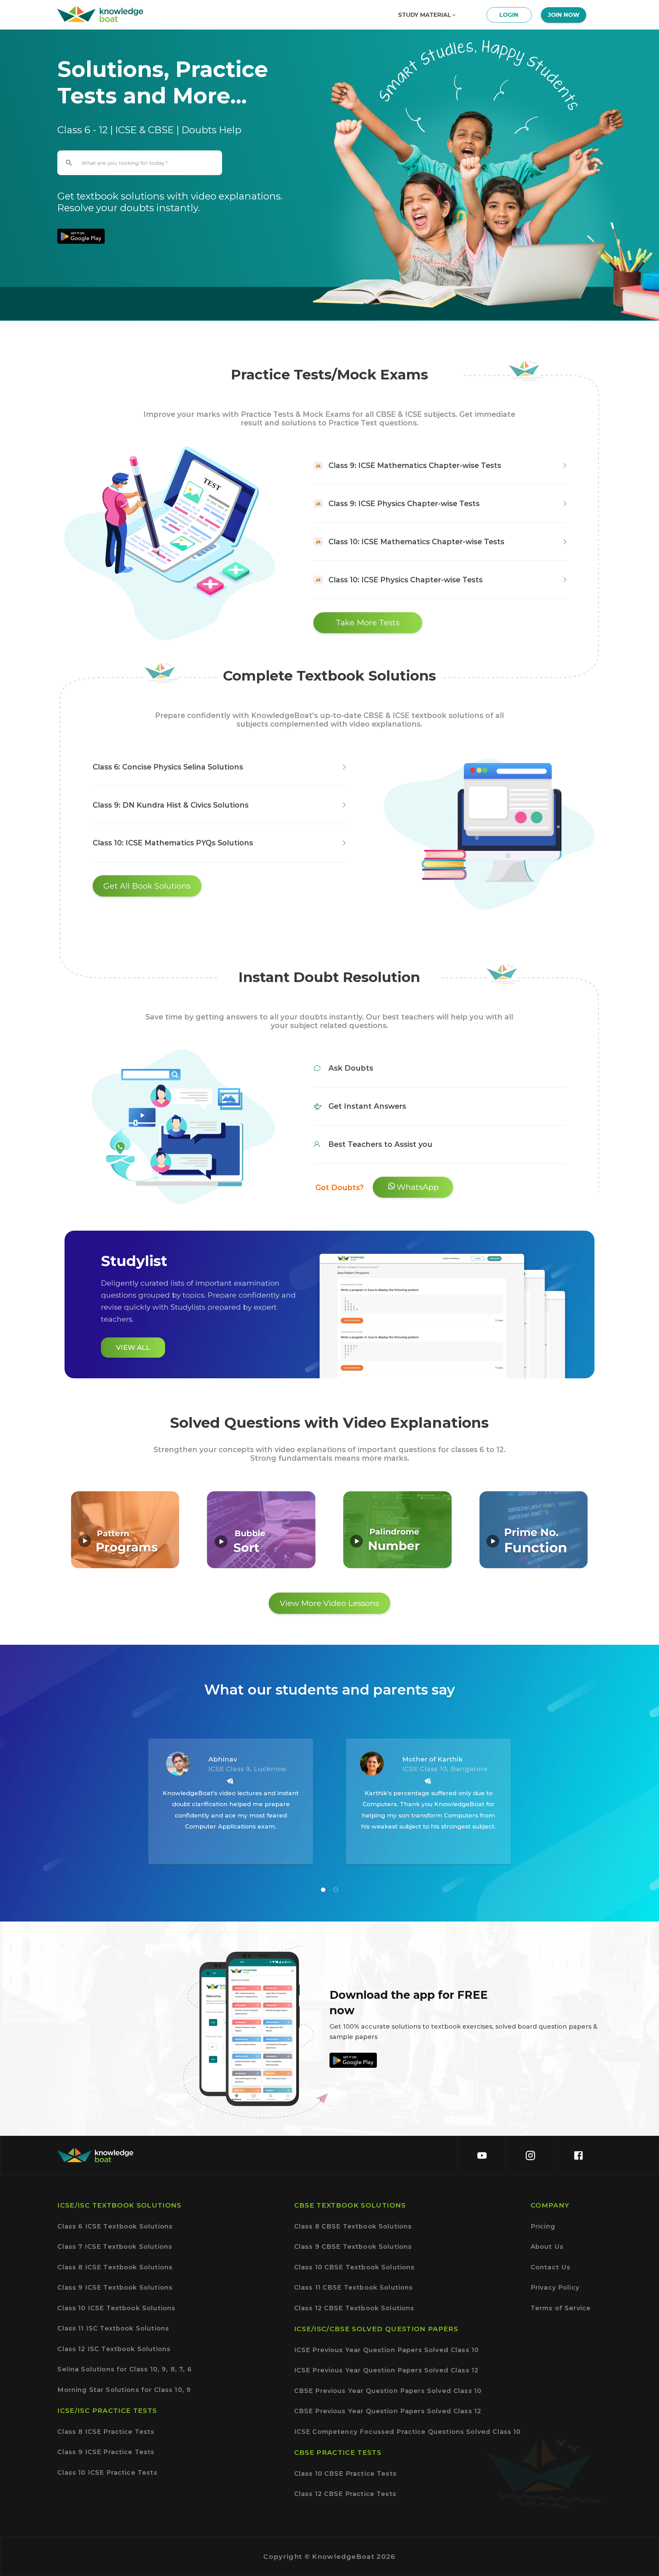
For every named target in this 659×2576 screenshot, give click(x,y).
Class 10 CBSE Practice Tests (345, 2474)
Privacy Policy (555, 2287)
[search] (69, 163)
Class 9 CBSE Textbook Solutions (353, 2247)
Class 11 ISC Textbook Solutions (113, 2328)
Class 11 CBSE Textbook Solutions (354, 2287)
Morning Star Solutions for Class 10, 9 (124, 2390)
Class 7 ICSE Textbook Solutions (115, 2247)
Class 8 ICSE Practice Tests (106, 2432)
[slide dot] (323, 1890)
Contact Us (551, 2267)
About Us (547, 2247)
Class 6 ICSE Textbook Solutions (115, 2226)
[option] (231, 1862)
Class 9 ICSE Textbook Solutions (115, 2287)
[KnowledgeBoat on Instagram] (530, 2155)
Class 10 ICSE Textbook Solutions (116, 2308)
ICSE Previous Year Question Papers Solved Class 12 (386, 2370)
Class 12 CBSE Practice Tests (345, 2494)
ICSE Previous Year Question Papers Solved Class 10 (387, 2350)
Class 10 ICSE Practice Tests (107, 2472)
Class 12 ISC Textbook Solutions (114, 2349)
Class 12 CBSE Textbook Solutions (354, 2308)
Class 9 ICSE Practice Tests (106, 2452)
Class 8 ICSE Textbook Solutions (115, 2267)
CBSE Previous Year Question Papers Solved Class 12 (388, 2411)
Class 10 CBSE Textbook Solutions (355, 2267)
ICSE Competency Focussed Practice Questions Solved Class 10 (408, 2432)
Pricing (543, 2226)
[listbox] (329, 1802)
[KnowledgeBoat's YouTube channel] (482, 2155)
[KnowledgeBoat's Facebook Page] (578, 2155)
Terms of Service (561, 2308)
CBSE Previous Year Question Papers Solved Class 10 (388, 2391)
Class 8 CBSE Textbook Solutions (353, 2226)
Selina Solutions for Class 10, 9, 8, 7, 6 (124, 2369)
